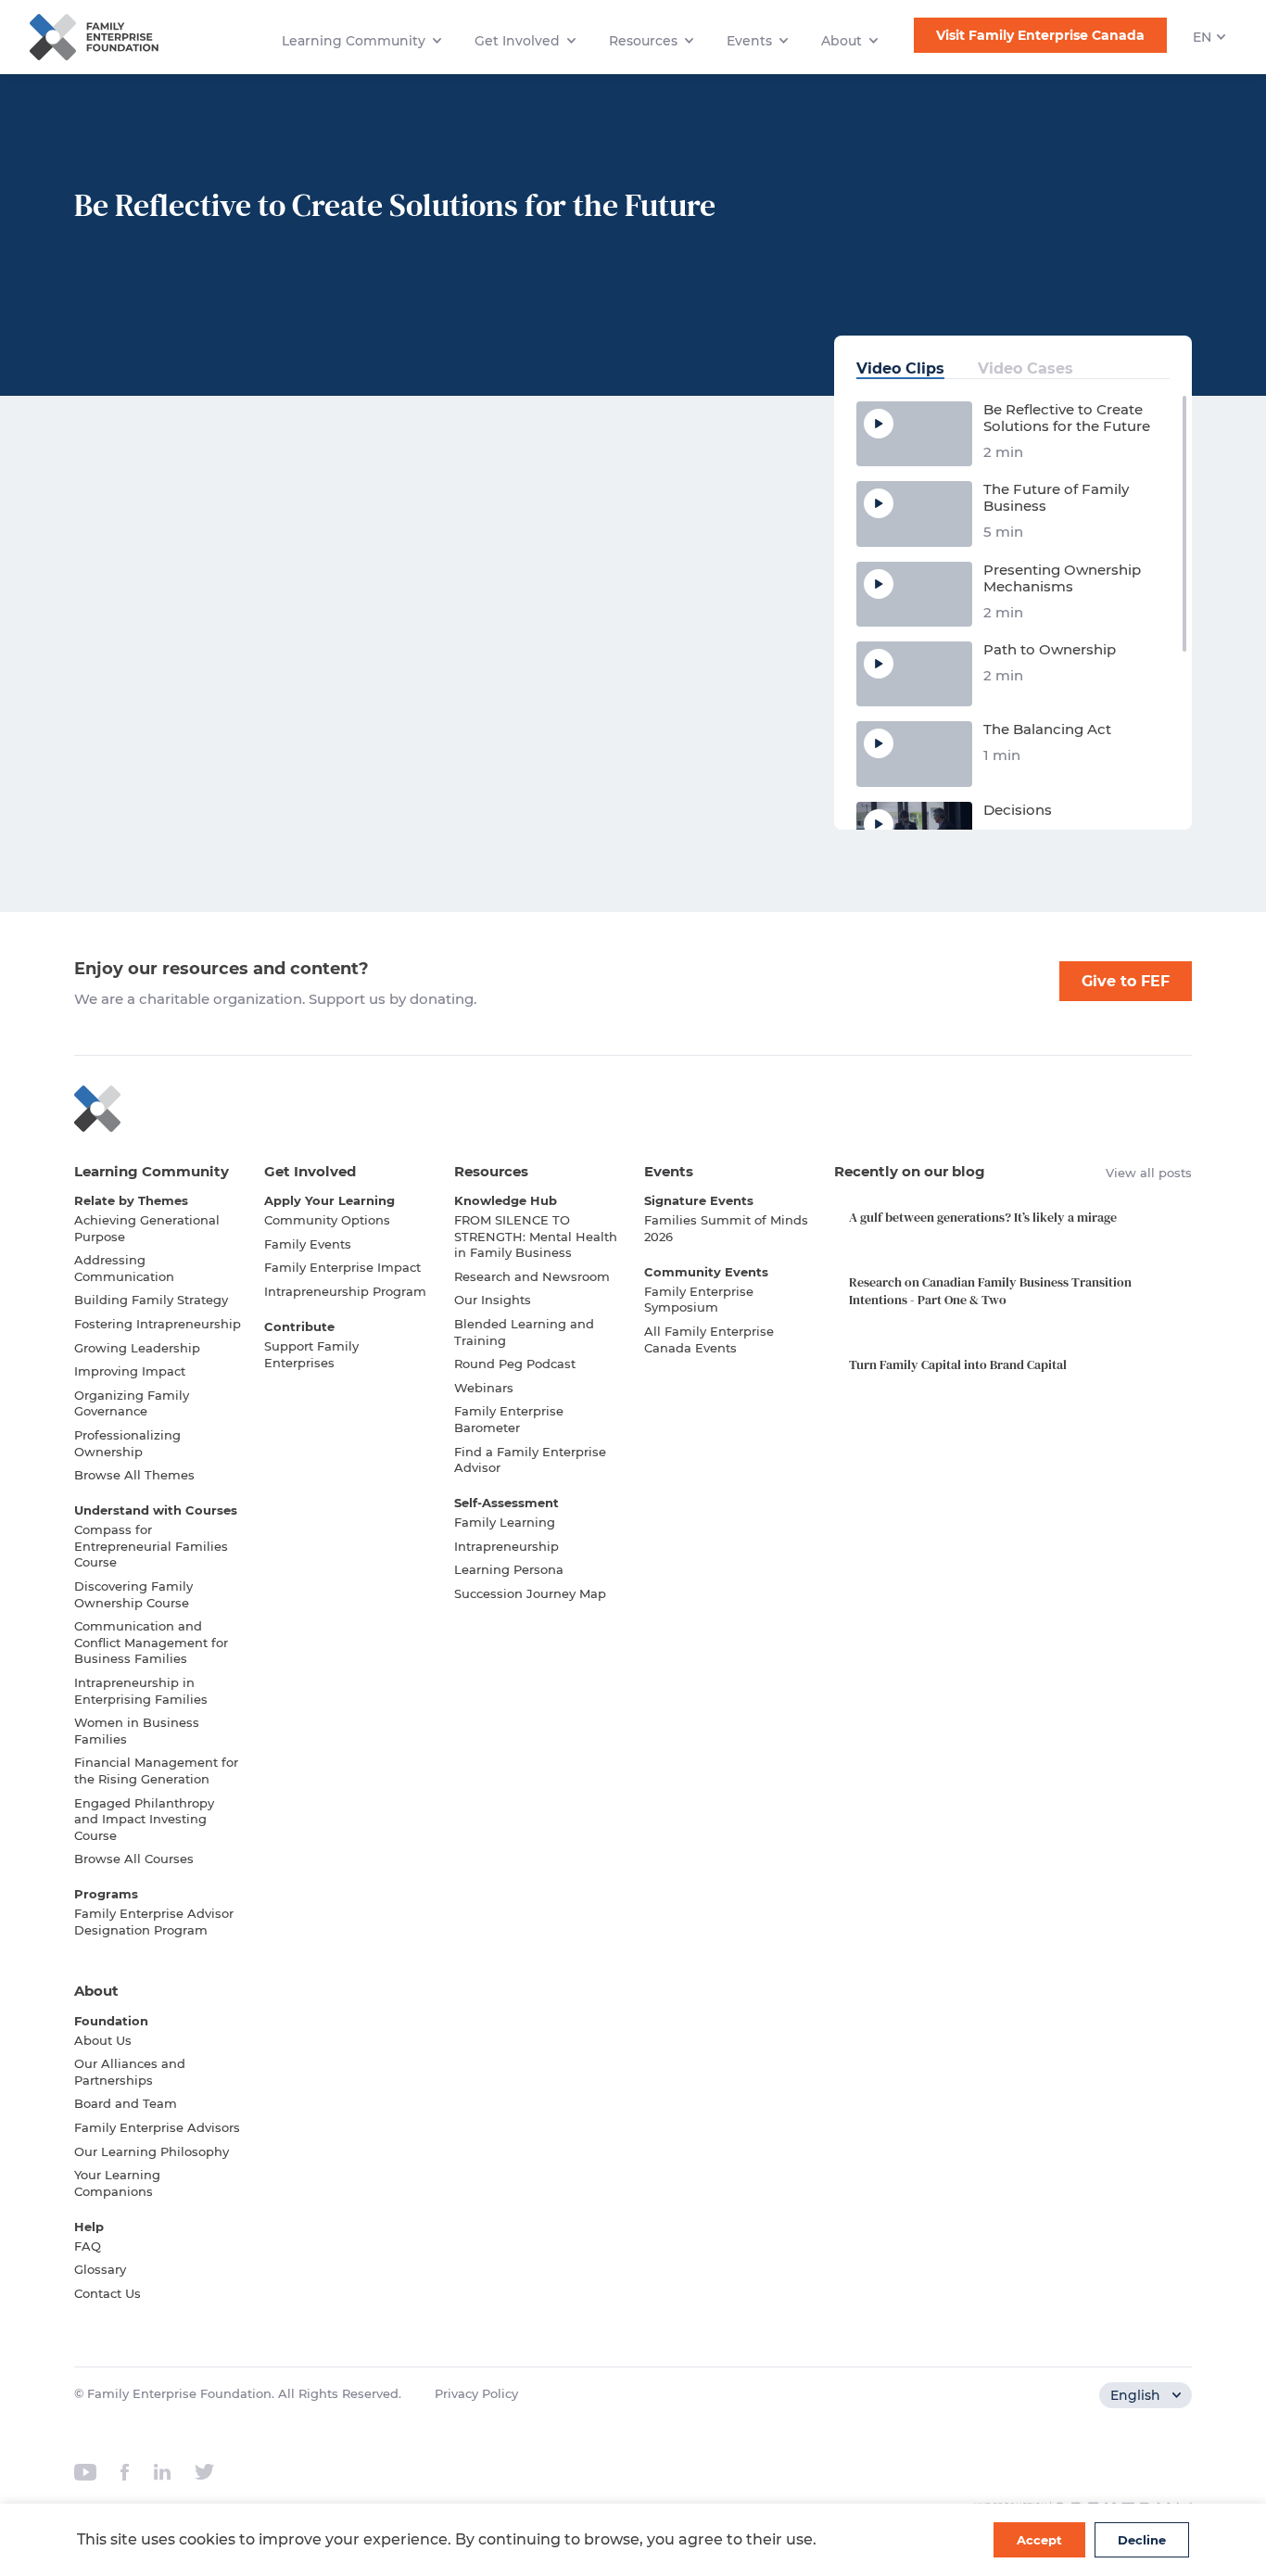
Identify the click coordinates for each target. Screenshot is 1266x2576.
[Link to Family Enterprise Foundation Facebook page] (125, 2472)
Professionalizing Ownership (127, 1443)
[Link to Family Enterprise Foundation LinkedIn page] (162, 2472)
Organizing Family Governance (132, 1403)
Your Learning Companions (117, 2183)
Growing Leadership (137, 1348)
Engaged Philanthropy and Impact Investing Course (144, 1819)
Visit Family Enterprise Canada (1040, 35)
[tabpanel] (1013, 612)
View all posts (1149, 1173)
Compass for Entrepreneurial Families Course (151, 1546)
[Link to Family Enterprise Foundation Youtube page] (85, 2472)
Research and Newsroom (532, 1276)
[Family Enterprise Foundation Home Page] (633, 1109)
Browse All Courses (134, 1859)
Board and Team (126, 2103)
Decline (1142, 2540)
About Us (103, 2040)
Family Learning (505, 1522)
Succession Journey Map (530, 1593)
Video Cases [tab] (1025, 368)
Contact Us (108, 2293)
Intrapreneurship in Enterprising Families (141, 1691)
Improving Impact (130, 1371)
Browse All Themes (134, 1475)
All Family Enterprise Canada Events (709, 1339)
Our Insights (493, 1300)
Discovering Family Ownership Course (133, 1594)
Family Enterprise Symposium (699, 1300)
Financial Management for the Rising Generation (156, 1770)
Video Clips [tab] (900, 368)
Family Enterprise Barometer (509, 1419)
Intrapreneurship (506, 1546)
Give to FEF (1126, 981)
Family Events (308, 1244)
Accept (1039, 2540)
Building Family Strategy (151, 1300)
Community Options (327, 1220)
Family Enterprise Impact (342, 1267)
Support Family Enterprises (311, 1354)
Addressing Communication (124, 1268)
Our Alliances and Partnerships (130, 2072)
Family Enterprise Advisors (157, 2127)
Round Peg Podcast (515, 1364)
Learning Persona (509, 1569)
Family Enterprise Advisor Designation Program (154, 1922)
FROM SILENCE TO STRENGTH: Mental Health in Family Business (536, 1236)
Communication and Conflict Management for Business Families (151, 1642)
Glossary (100, 2269)
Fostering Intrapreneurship (158, 1324)
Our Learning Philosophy (152, 2151)
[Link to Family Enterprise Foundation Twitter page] (204, 2472)
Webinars (484, 1388)
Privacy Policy (476, 2393)
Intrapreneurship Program (345, 1291)
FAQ (88, 2246)
